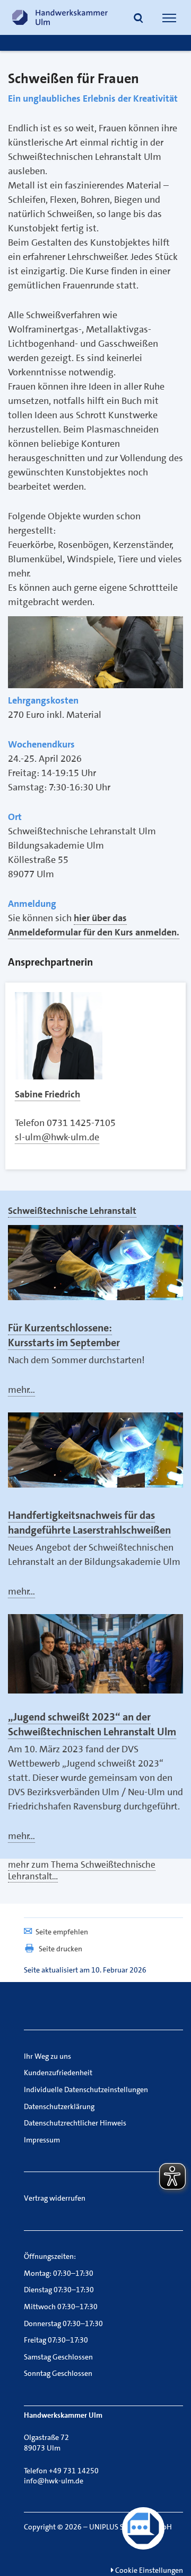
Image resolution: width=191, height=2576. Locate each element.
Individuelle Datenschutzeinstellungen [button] (86, 2089)
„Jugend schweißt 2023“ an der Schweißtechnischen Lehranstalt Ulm (92, 1724)
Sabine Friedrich (47, 1094)
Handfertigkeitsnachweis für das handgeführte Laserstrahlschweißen (89, 1523)
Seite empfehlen (62, 1932)
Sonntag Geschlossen (58, 2373)
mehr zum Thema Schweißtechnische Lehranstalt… (82, 1870)
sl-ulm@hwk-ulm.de (57, 1137)
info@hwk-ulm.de (54, 2481)
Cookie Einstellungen (148, 2570)
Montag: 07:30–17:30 (59, 2273)
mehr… (21, 1390)
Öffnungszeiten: (50, 2256)
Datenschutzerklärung (59, 2106)
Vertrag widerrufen (55, 2198)
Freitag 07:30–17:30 (56, 2340)
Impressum (42, 2140)
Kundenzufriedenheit (58, 2073)
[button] (138, 19)
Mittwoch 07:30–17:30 (61, 2307)
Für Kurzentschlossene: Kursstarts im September (64, 1335)
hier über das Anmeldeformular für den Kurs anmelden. (94, 925)
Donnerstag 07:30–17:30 (63, 2323)
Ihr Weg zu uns (47, 2056)
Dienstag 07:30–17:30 (59, 2290)
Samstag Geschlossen (58, 2357)
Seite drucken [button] (60, 1949)
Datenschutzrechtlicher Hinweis (75, 2123)
